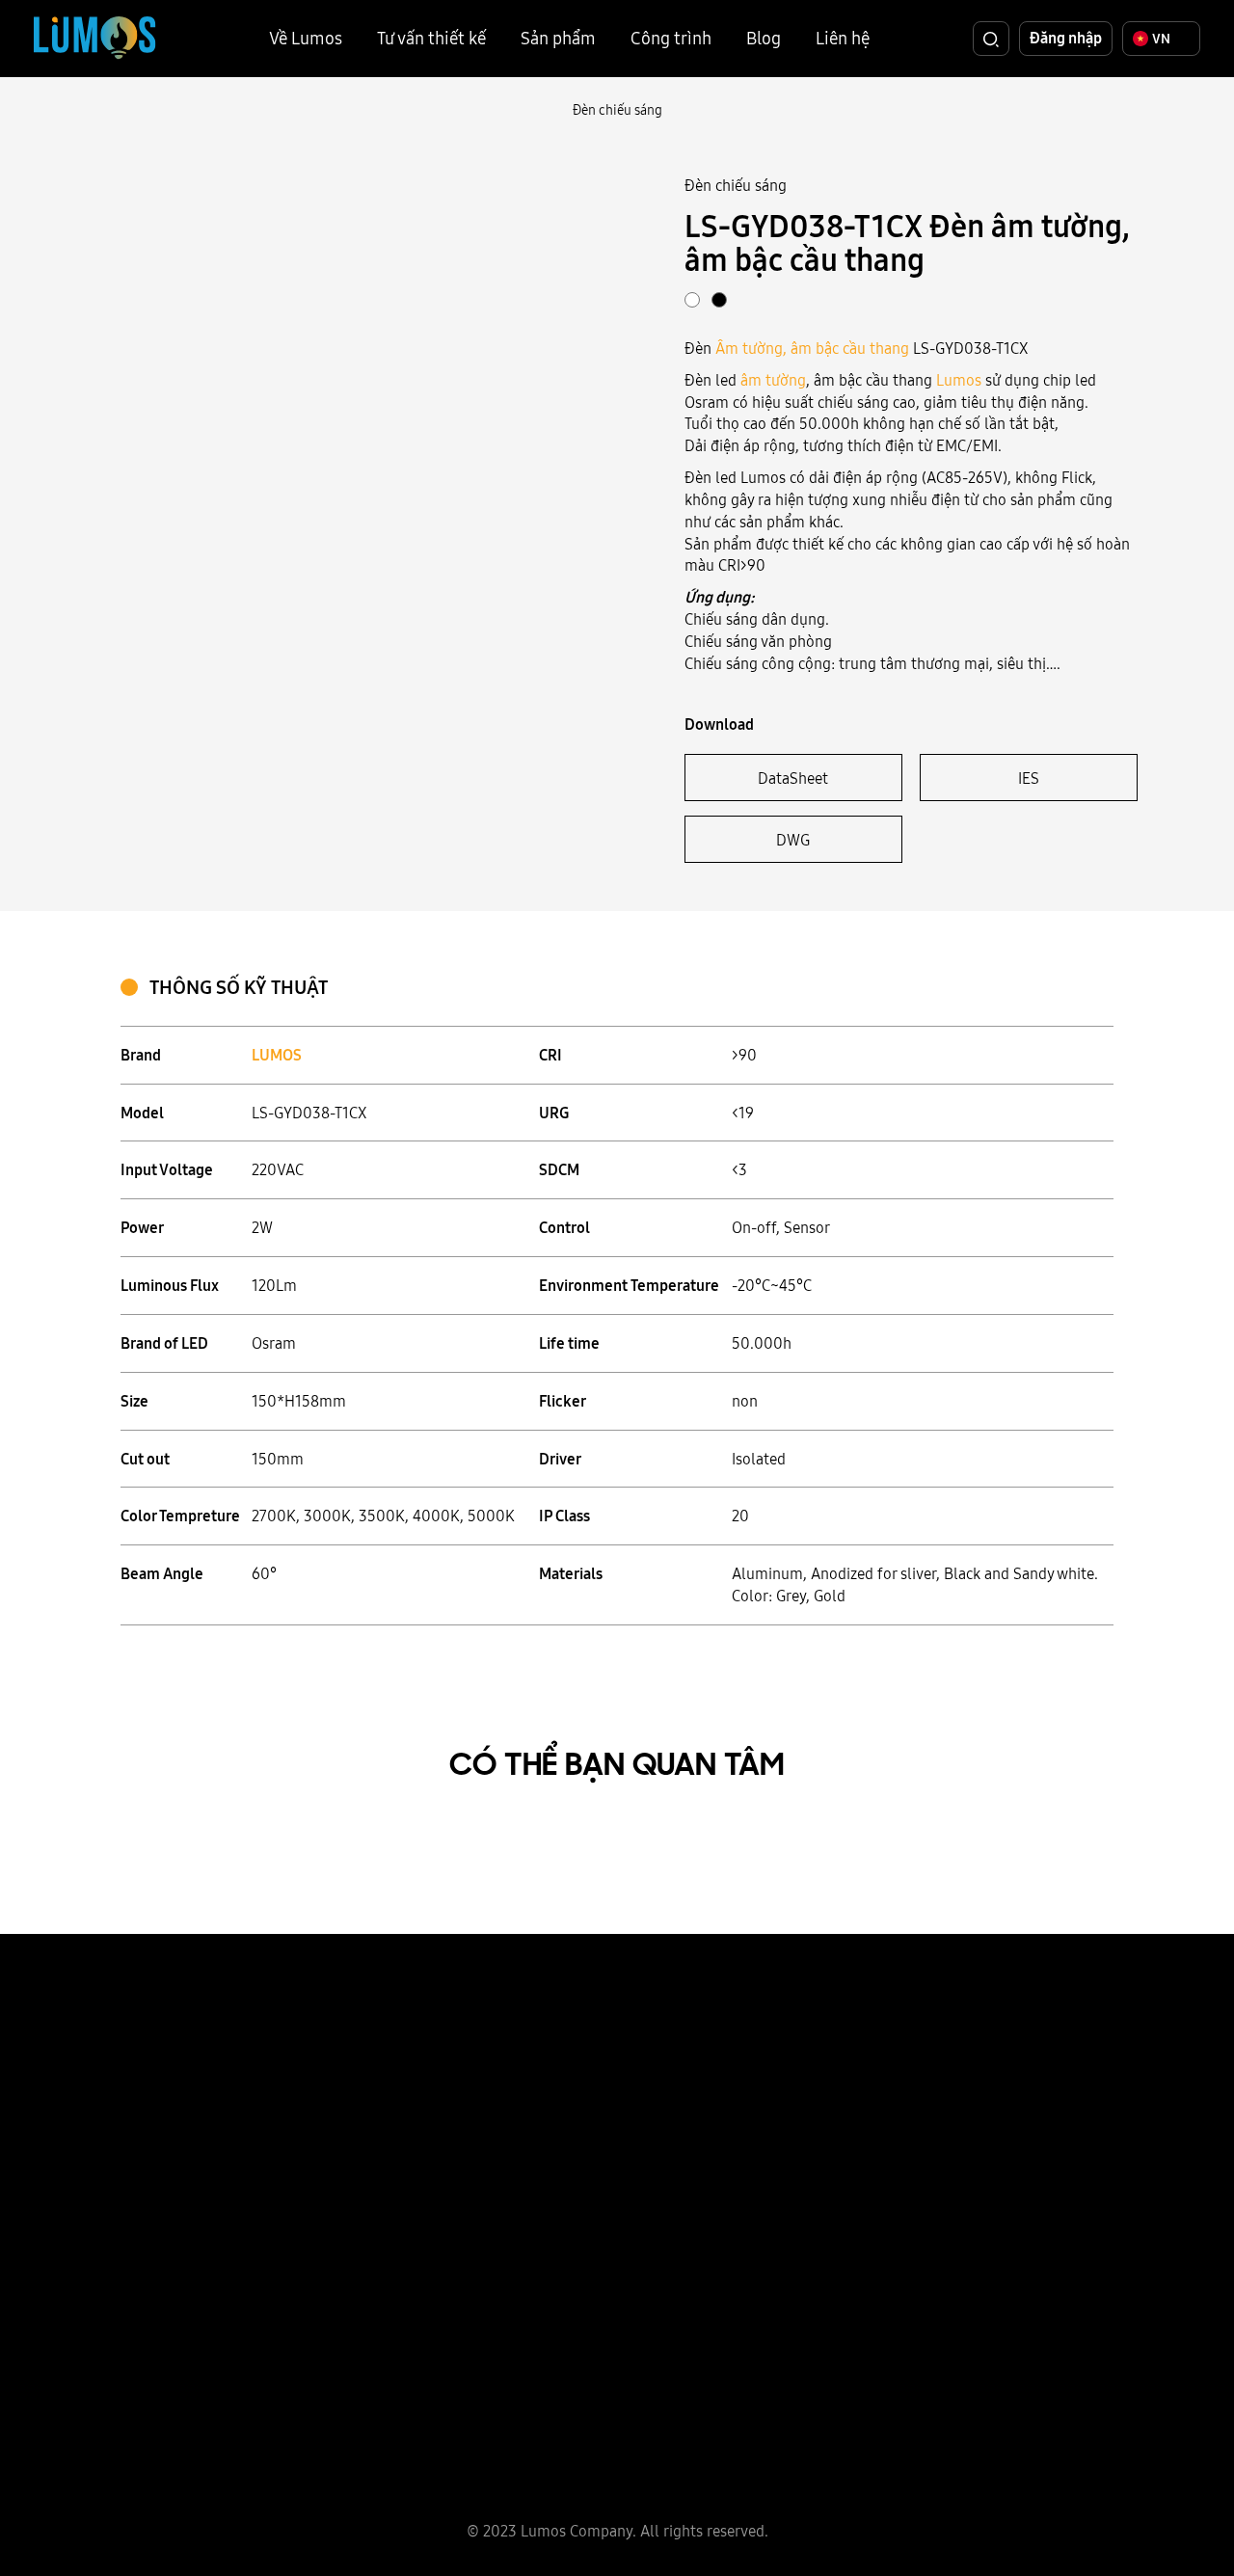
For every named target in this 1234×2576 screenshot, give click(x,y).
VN (1161, 39)
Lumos (959, 380)
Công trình (671, 38)
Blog (764, 38)
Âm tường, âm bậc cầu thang (812, 348)
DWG (793, 840)
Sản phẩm (558, 38)
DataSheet (793, 778)
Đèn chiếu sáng (617, 110)
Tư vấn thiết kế (431, 38)
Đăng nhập (1066, 38)
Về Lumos (306, 38)
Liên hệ (843, 38)
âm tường (773, 380)
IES (1029, 778)
